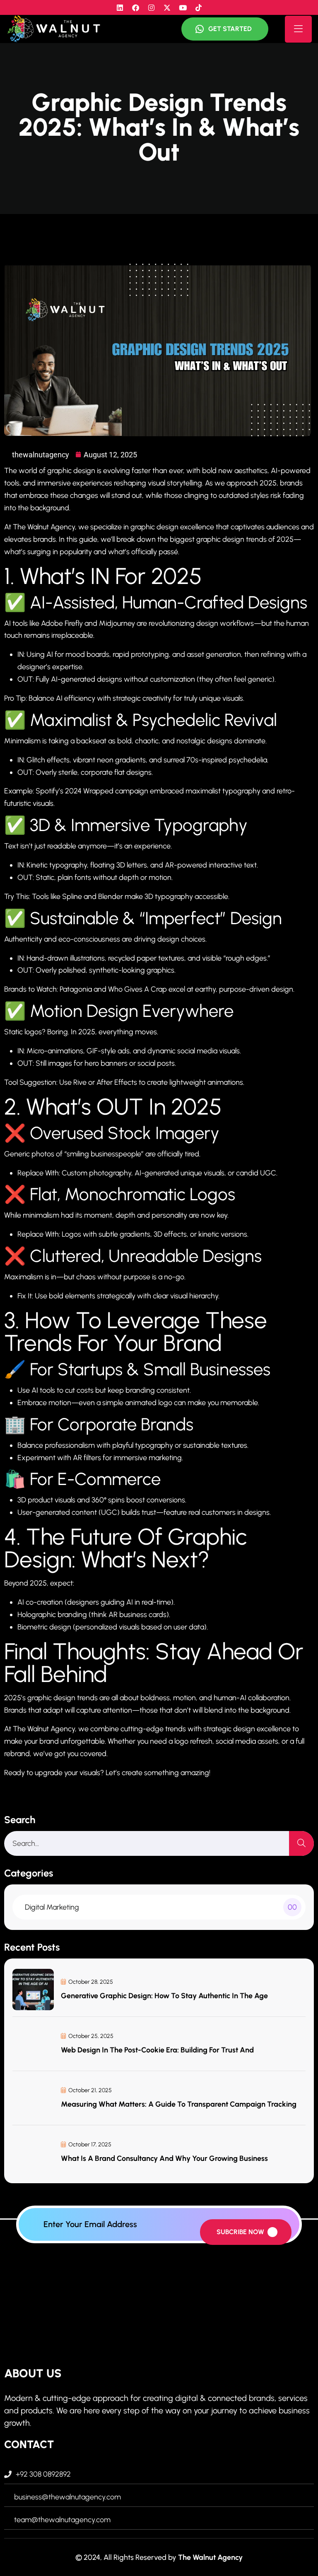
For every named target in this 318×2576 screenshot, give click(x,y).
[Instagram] (151, 7)
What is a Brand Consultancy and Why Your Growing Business (164, 2158)
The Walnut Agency (210, 2557)
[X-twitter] (167, 7)
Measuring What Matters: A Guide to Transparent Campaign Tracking (179, 2104)
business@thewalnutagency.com (67, 2497)
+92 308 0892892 (43, 2474)
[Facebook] (135, 7)
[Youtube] (183, 7)
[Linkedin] (120, 7)
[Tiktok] (198, 7)
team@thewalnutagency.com (62, 2520)
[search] (301, 1843)
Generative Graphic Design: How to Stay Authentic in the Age (164, 1996)
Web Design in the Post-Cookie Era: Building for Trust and (157, 2050)
